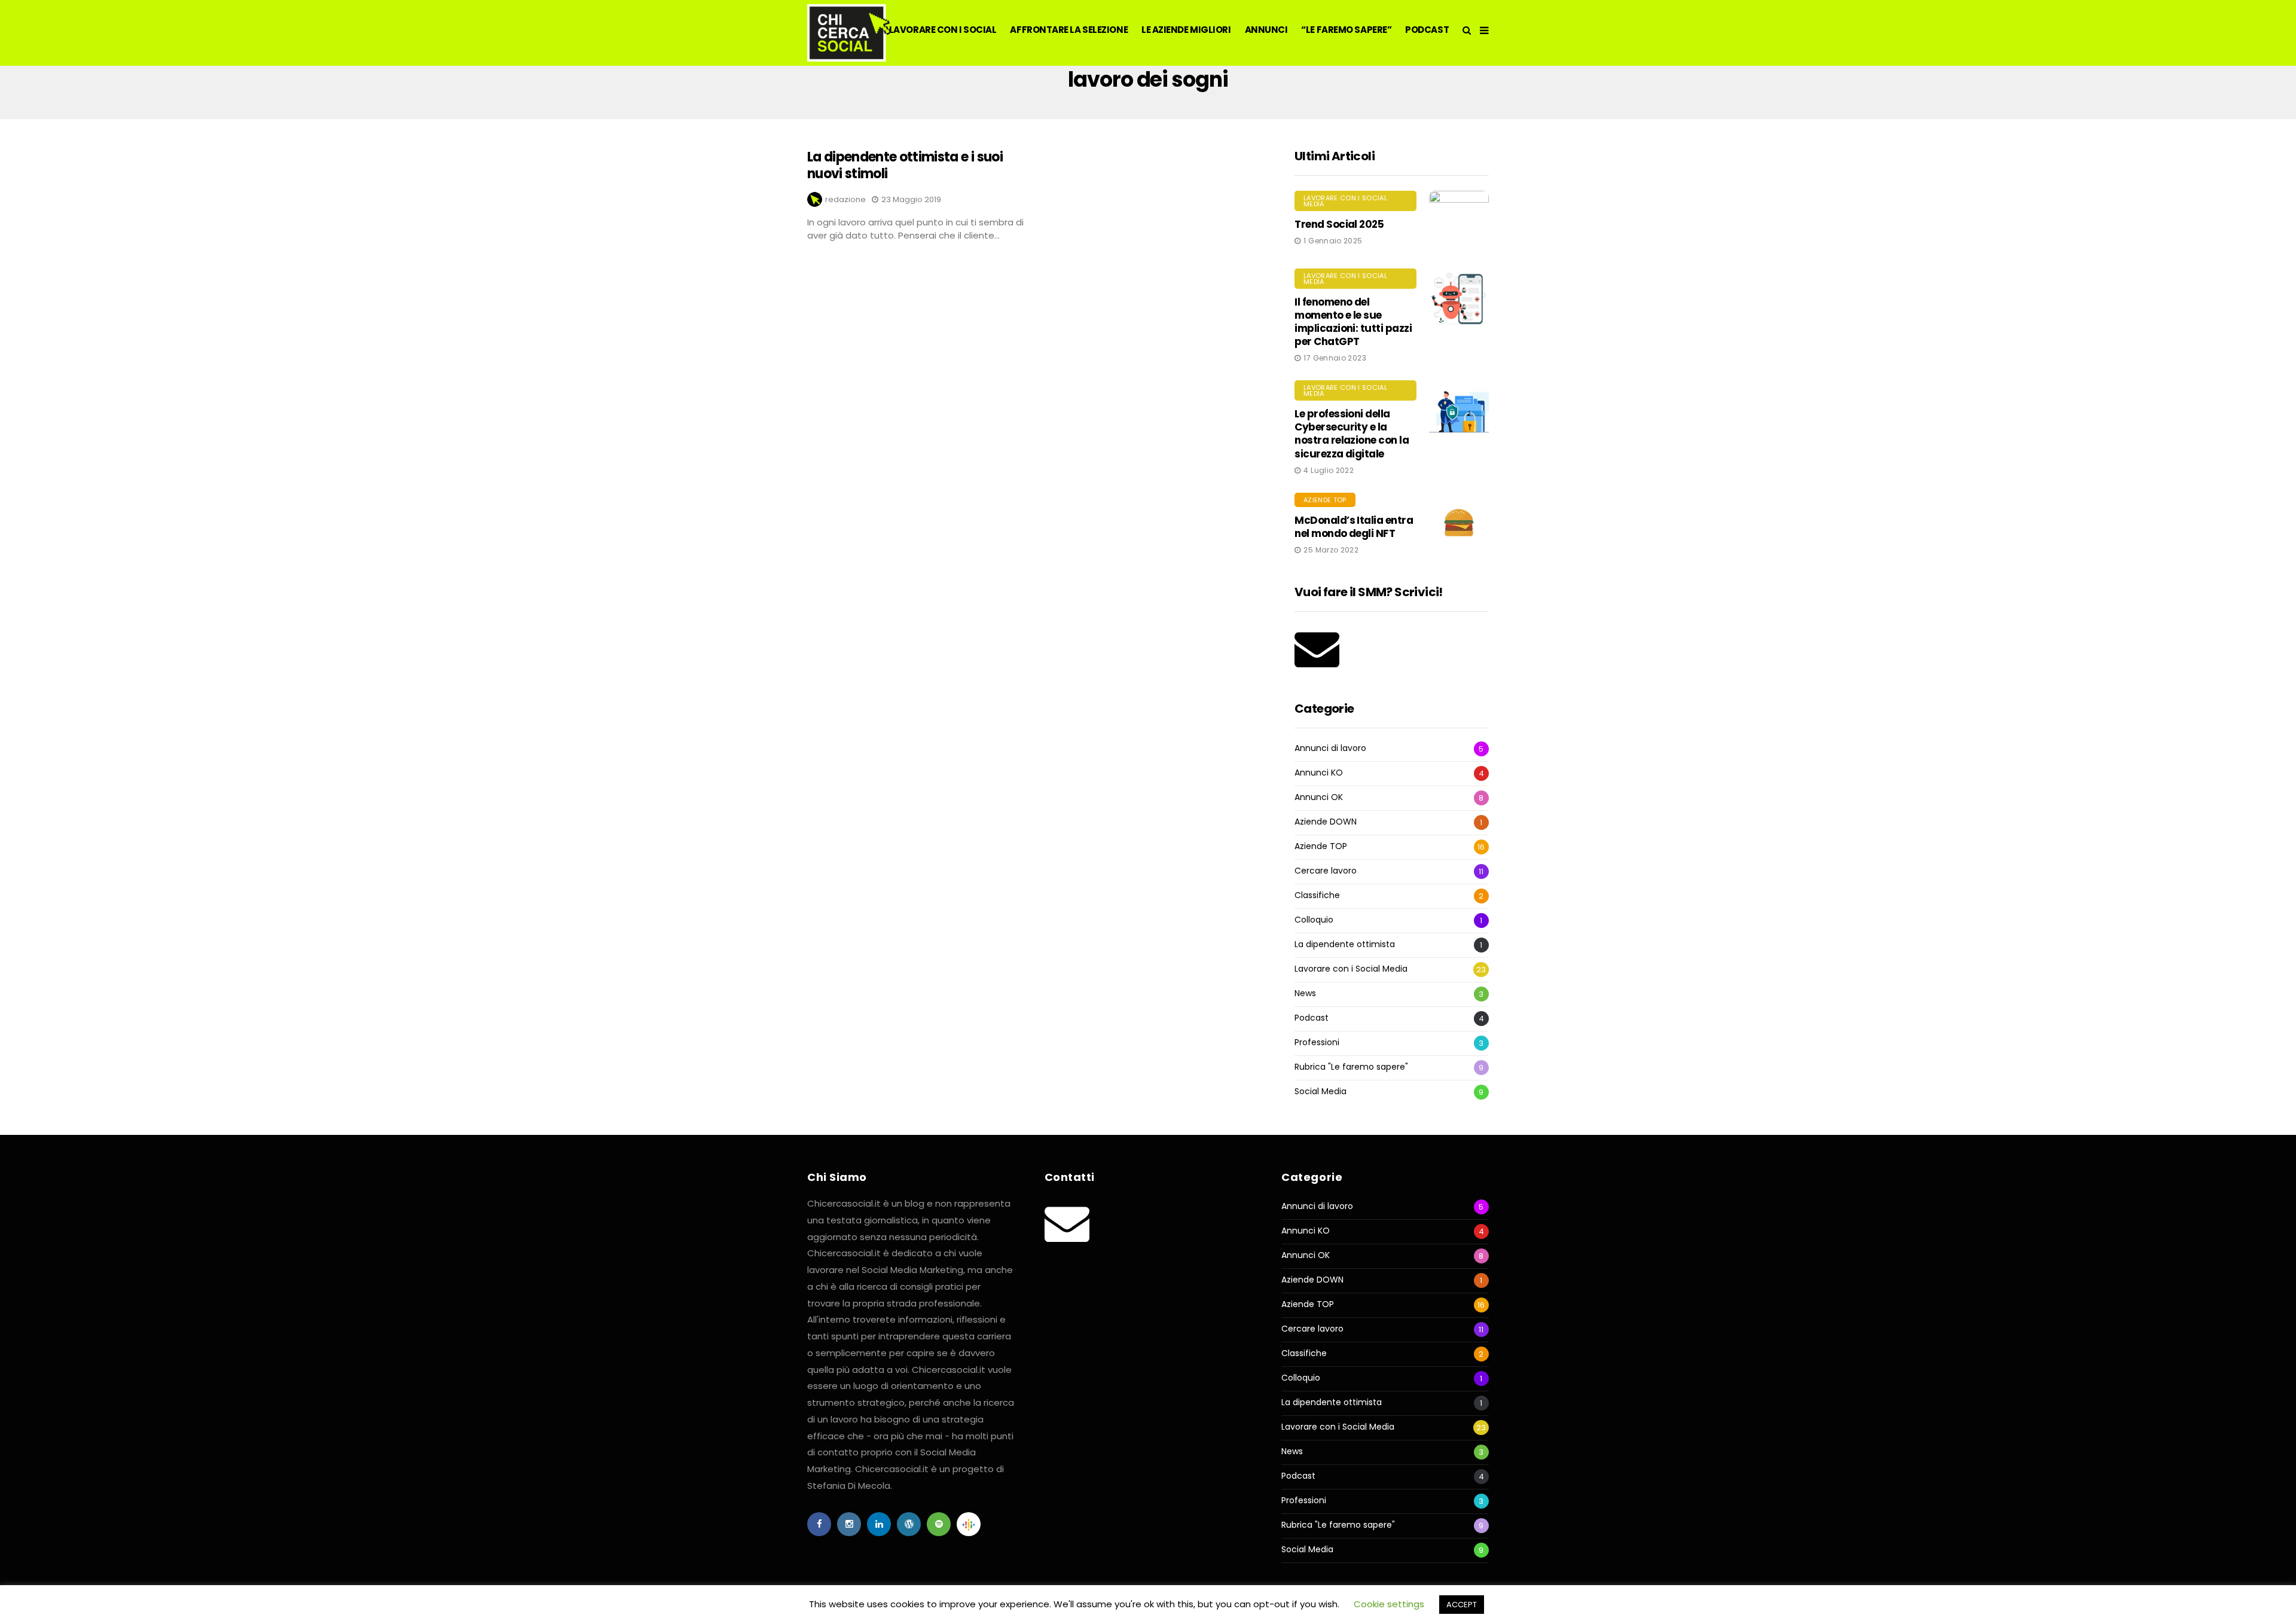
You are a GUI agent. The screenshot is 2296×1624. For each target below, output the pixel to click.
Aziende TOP (1325, 500)
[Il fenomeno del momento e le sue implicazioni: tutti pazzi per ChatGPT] (1459, 298)
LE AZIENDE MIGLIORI (1186, 30)
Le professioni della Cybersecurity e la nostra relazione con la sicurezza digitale (1352, 434)
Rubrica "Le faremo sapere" (1351, 1067)
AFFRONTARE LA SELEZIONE (1069, 30)
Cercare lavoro (1326, 871)
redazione (845, 199)
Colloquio (1314, 920)
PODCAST (1427, 30)
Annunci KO (1319, 773)
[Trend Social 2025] (1459, 221)
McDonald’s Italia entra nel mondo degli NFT (1354, 527)
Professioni (1317, 1043)
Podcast (1312, 1018)
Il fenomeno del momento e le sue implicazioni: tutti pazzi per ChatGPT (1353, 322)
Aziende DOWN (1326, 822)
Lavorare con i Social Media (1345, 201)
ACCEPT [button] (1462, 1605)
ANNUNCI (1266, 30)
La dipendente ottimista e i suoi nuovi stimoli (905, 166)
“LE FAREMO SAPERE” (1346, 30)
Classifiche (1317, 895)
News (1305, 993)
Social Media (1320, 1092)
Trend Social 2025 (1339, 224)
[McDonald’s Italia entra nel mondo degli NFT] (1459, 523)
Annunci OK (1319, 797)
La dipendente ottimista (1345, 944)
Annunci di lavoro (1330, 748)
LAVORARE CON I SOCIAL (943, 30)
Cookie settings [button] (1389, 1604)
